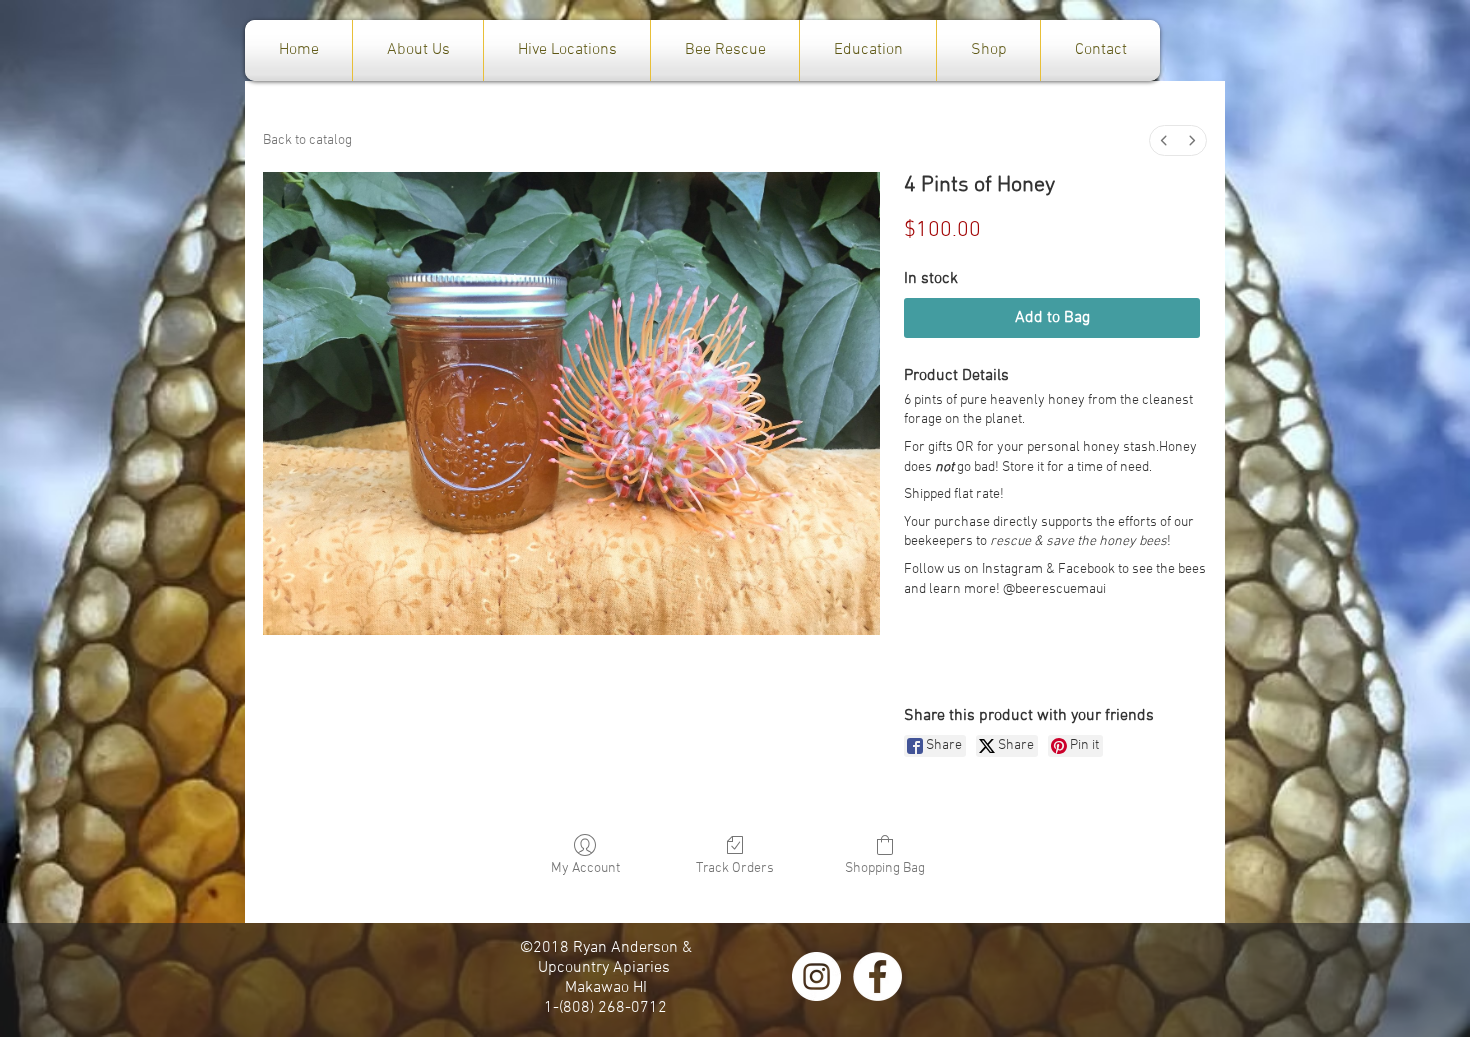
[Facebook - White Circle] (877, 976)
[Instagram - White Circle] (816, 976)
